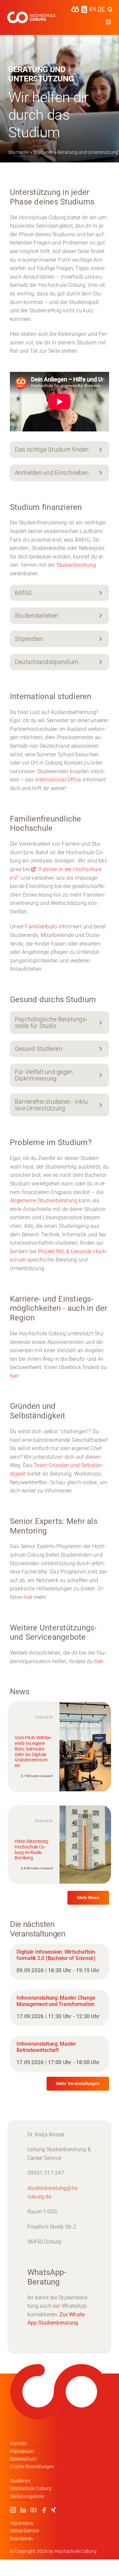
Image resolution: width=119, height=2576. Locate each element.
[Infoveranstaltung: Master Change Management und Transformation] (59, 2008)
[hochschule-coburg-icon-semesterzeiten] (84, 8)
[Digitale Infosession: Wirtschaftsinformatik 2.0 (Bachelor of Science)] (59, 1962)
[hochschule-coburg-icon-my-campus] (75, 8)
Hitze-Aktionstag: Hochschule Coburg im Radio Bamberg (32, 1849)
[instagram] (13, 2510)
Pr (40, 1251)
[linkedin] (23, 2510)
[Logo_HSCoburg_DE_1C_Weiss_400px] (31, 14)
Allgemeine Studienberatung (44, 1200)
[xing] (54, 2510)
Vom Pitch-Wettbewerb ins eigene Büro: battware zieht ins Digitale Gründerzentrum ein (33, 1752)
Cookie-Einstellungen (32, 2466)
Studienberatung (76, 565)
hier (28, 1597)
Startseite (19, 152)
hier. (15, 1376)
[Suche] (110, 9)
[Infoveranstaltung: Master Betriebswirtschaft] (59, 2054)
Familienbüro (41, 927)
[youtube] (33, 2510)
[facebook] (44, 2510)
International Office (58, 780)
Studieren (43, 152)
